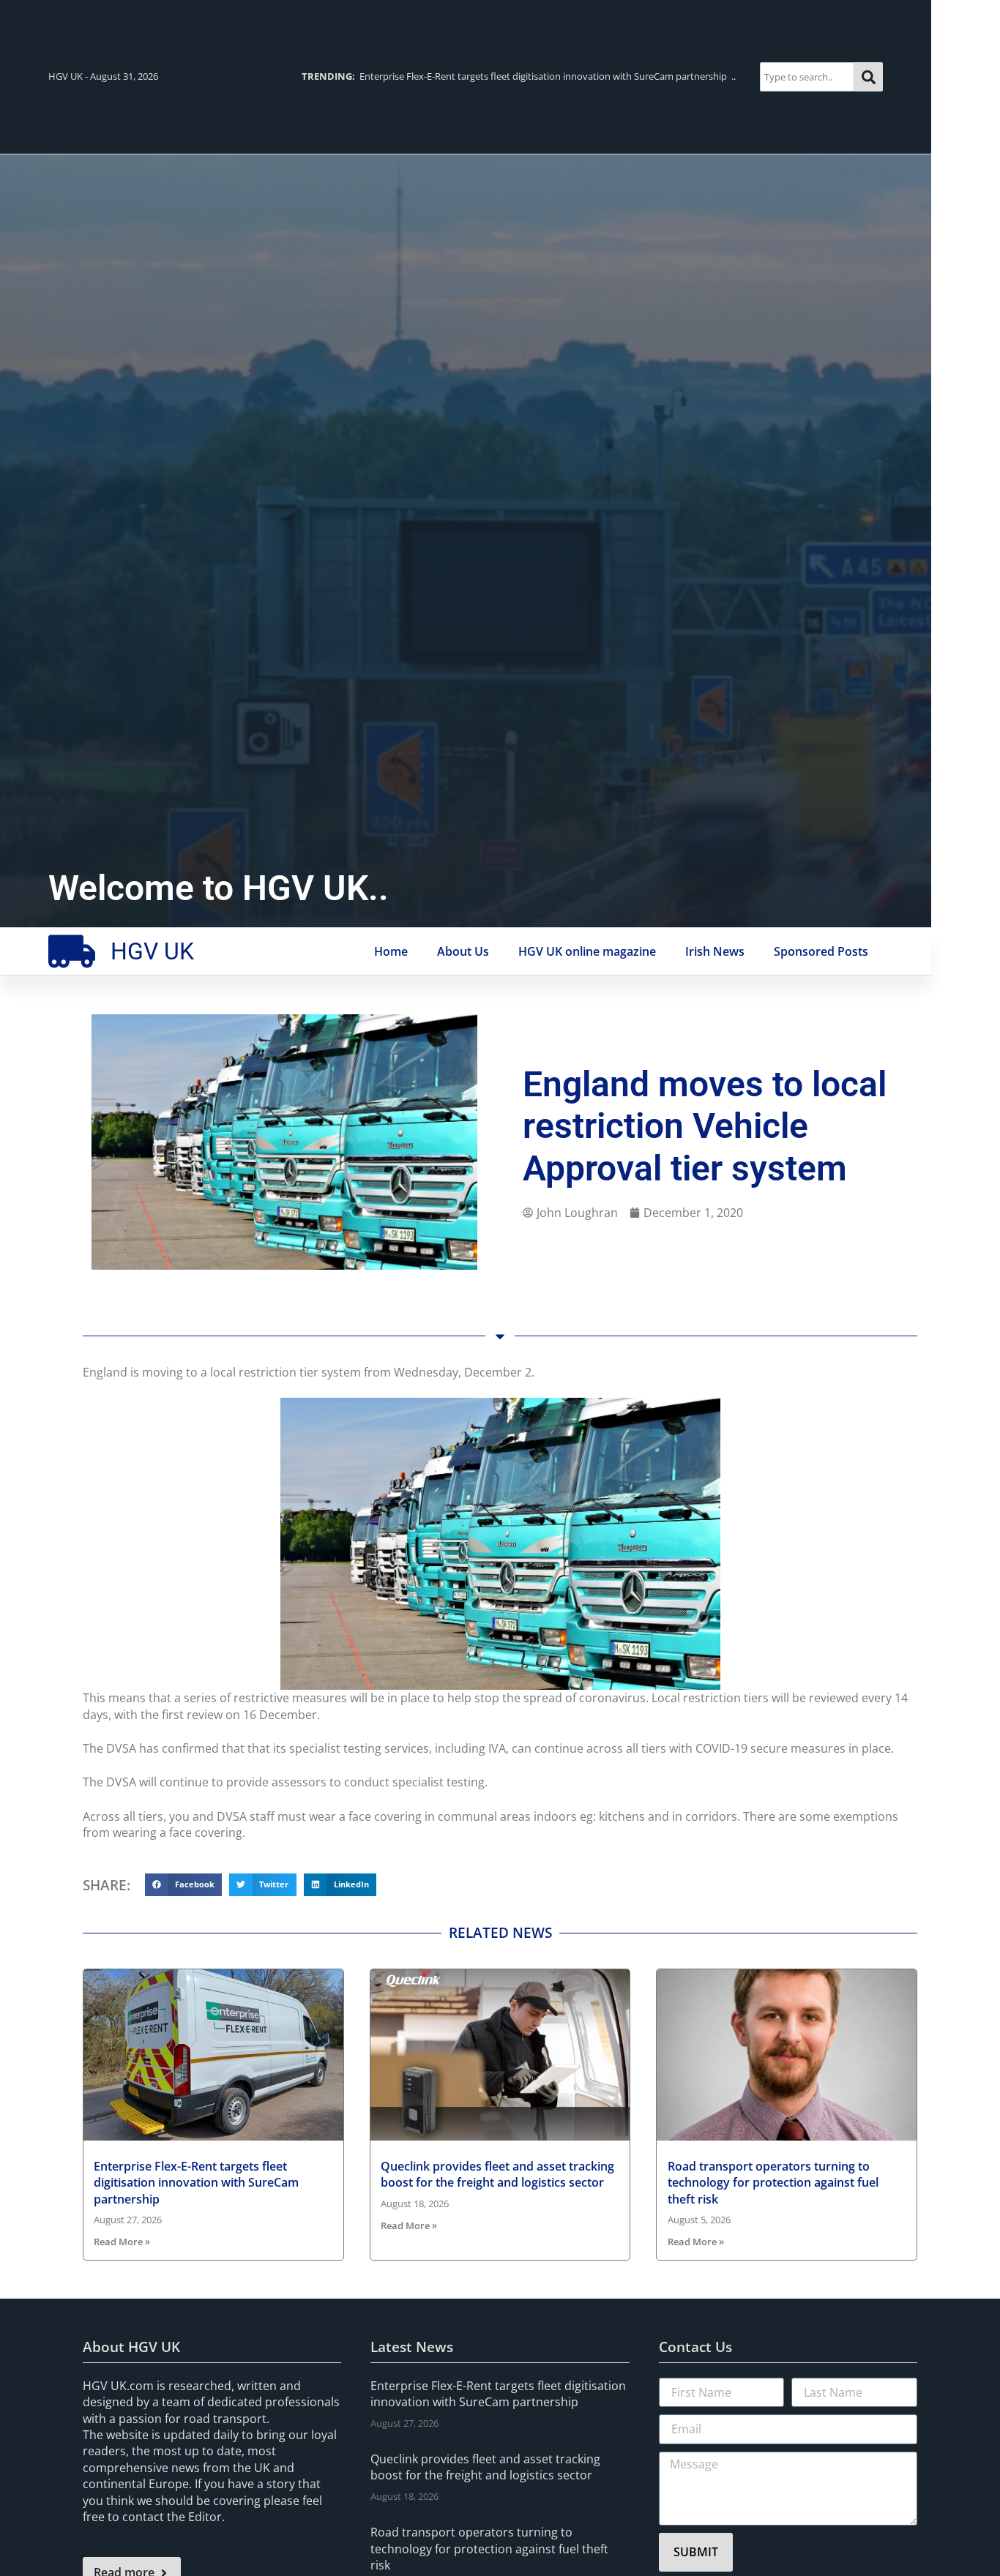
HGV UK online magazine (587, 951)
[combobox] (807, 76)
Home (391, 951)
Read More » (122, 2242)
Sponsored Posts (821, 951)
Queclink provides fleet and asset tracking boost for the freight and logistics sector (497, 2174)
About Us (463, 951)
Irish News (715, 951)
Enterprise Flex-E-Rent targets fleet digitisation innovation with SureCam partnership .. (519, 76)
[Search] (869, 76)
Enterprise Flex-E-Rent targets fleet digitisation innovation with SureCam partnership (196, 2183)
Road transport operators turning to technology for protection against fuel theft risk (773, 2183)
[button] (183, 1885)
